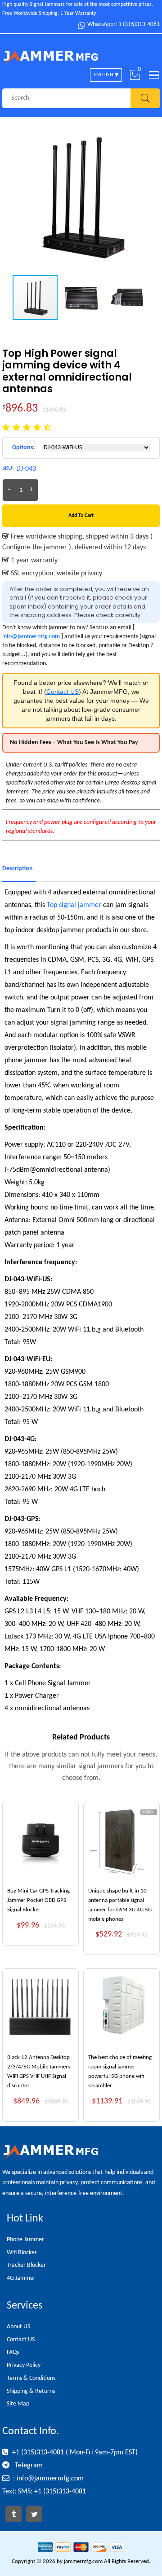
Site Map (18, 2404)
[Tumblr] (13, 2514)
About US (18, 2327)
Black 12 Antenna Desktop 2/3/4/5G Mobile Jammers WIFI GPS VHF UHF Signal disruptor (39, 2071)
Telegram (28, 2466)
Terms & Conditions (31, 2378)
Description (18, 869)
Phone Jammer (25, 2240)
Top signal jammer (74, 905)
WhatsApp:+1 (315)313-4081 (124, 25)
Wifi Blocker (22, 2253)
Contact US (63, 692)
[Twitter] (34, 2514)
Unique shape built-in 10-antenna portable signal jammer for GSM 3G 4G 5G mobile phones (120, 1905)
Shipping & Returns (31, 2391)
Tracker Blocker (26, 2265)
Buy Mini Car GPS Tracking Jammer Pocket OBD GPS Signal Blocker (38, 1900)
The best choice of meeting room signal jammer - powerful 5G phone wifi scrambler (120, 2071)
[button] (152, 196)
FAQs (13, 2352)
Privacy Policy (24, 2365)
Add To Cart (81, 516)
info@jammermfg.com (31, 637)
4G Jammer (21, 2278)
